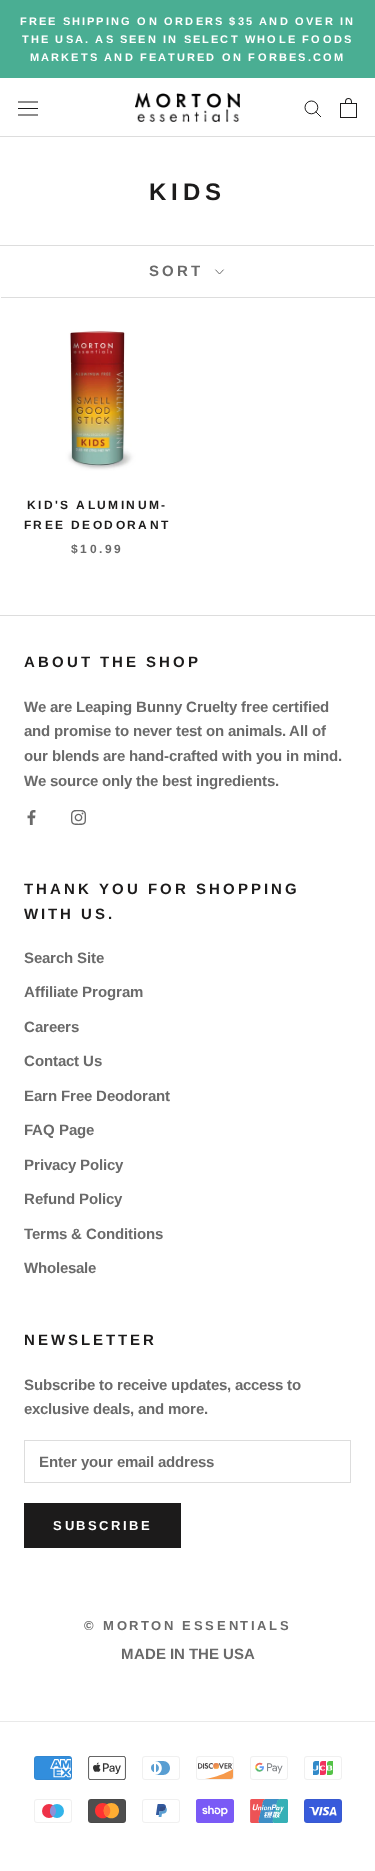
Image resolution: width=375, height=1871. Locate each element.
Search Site (64, 957)
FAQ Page (59, 1129)
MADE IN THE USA (188, 1653)
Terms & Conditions (93, 1233)
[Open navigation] (28, 107)
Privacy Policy (73, 1164)
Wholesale (60, 1267)
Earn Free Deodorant (97, 1095)
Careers (51, 1026)
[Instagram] (78, 817)
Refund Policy (73, 1198)
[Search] (313, 108)
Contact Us (63, 1060)
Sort (179, 270)
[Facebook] (31, 817)
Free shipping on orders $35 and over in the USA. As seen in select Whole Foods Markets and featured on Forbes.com (188, 39)
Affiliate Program (83, 991)
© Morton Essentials (187, 1625)
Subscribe (102, 1525)
